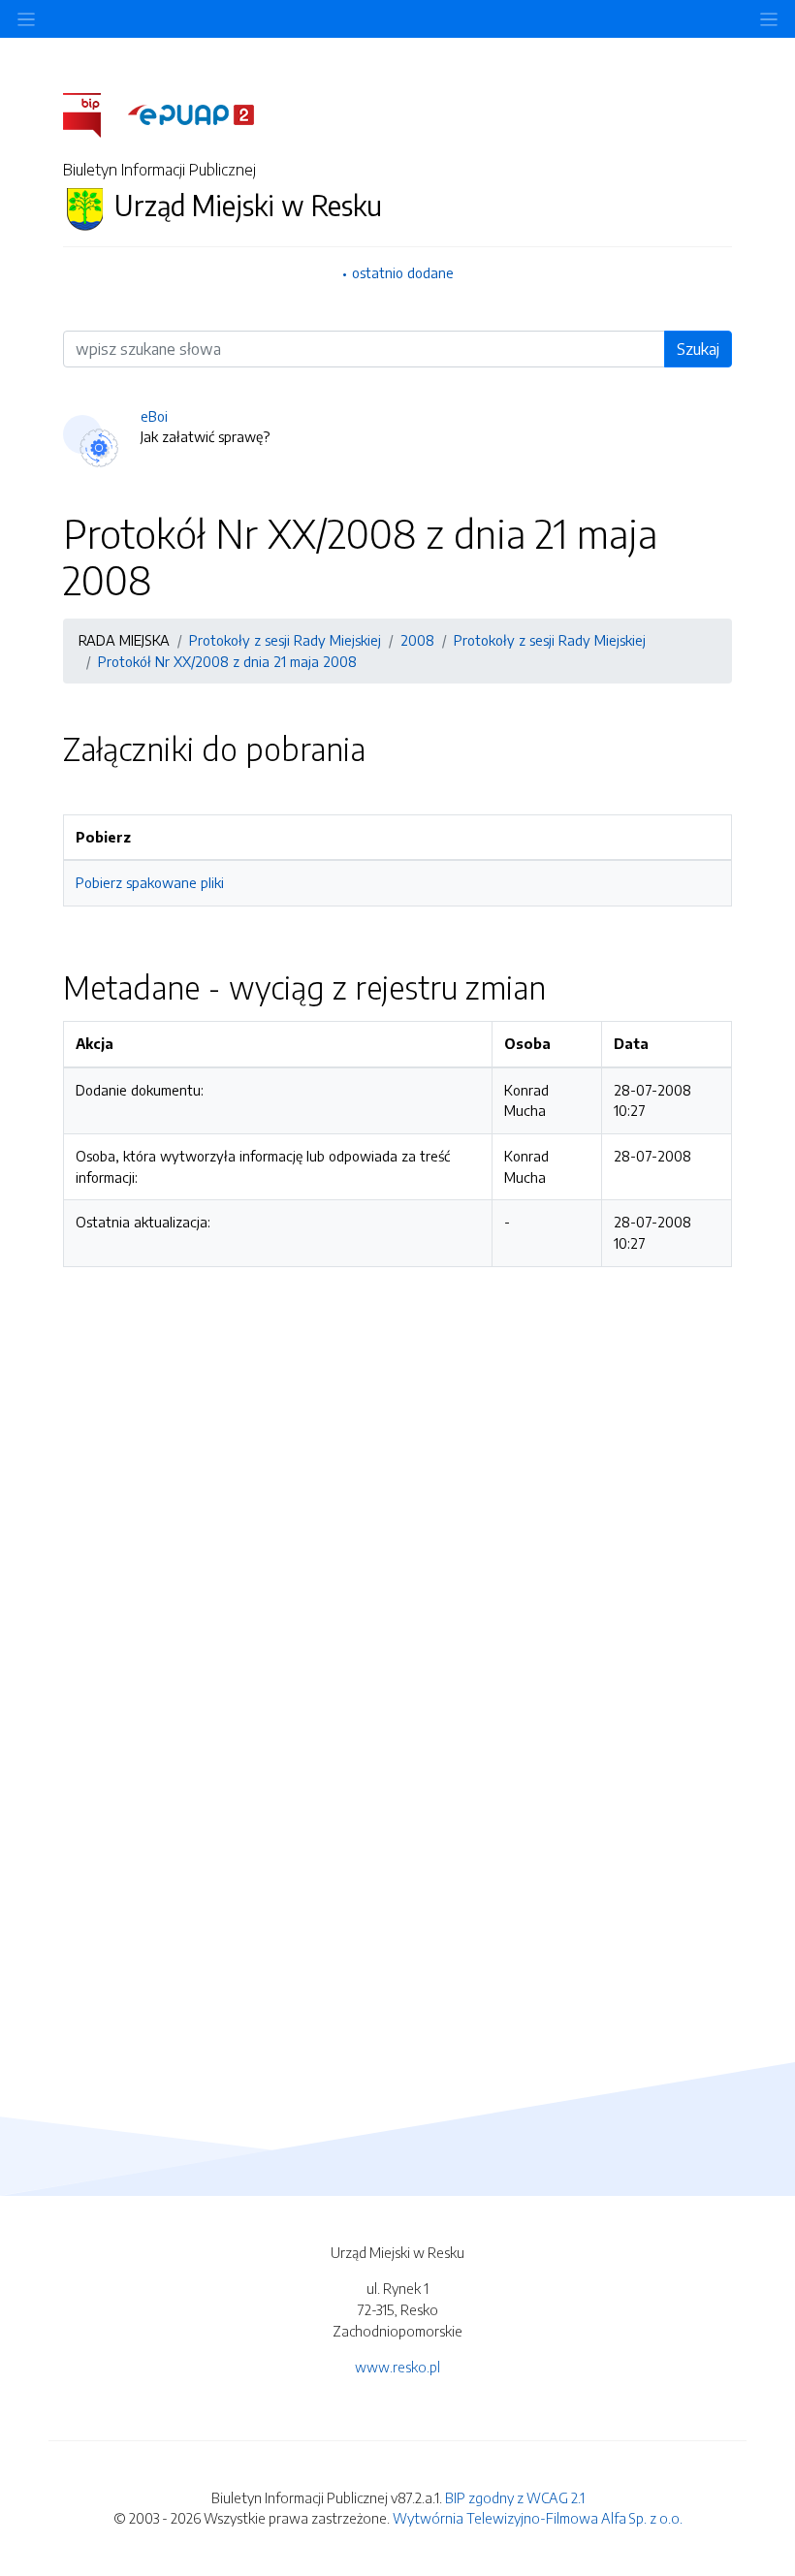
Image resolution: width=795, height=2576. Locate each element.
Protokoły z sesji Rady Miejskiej (285, 640)
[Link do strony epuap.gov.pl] (191, 113)
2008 (417, 640)
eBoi (154, 416)
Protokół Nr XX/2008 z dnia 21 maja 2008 (227, 661)
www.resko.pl (397, 2367)
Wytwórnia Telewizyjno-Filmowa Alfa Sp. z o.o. (538, 2518)
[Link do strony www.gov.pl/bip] (94, 113)
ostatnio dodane (403, 272)
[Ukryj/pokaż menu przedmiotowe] (26, 19)
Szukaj (698, 349)
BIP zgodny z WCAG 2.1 (515, 2497)
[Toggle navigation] (769, 19)
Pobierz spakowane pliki (150, 882)
